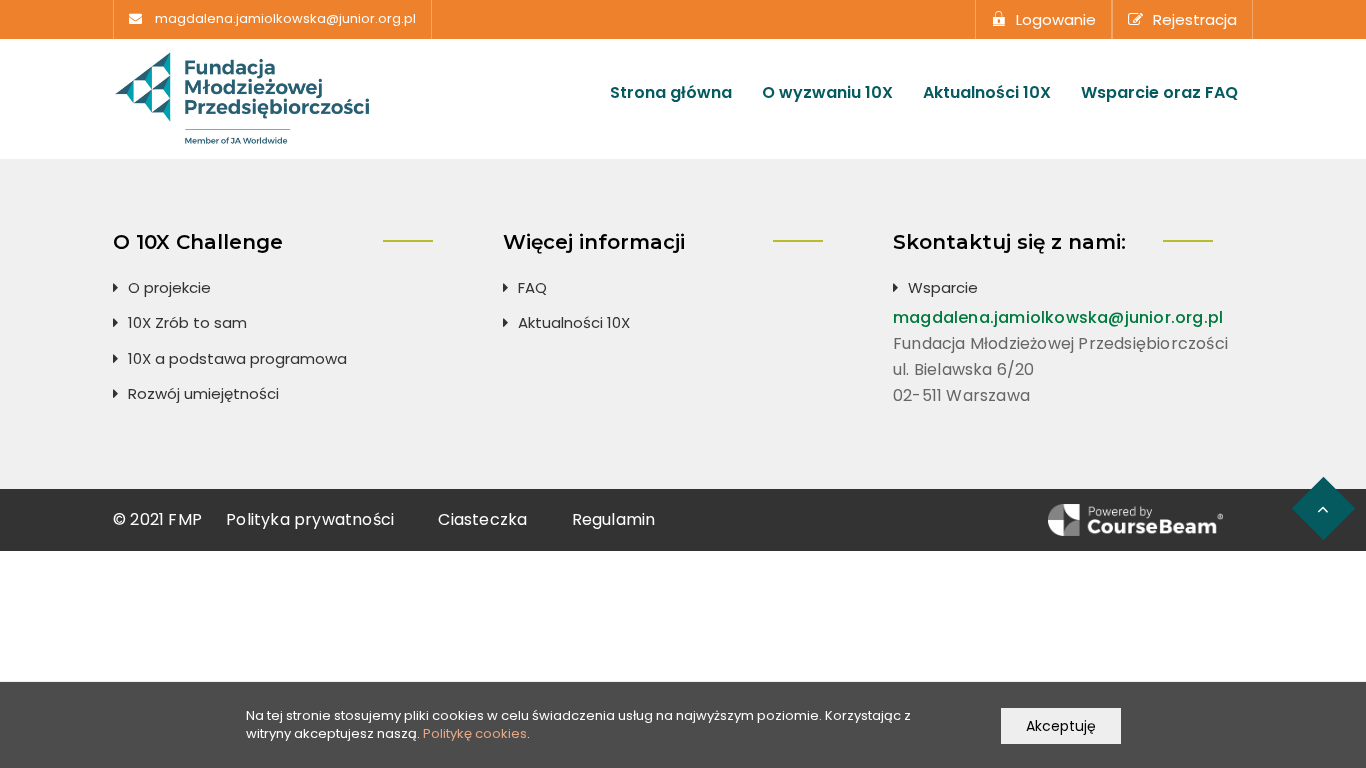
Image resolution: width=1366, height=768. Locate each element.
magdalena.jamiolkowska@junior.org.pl (285, 19)
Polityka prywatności (310, 519)
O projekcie (169, 287)
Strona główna (671, 93)
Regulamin (614, 519)
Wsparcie (943, 287)
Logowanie (1056, 19)
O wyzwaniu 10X (827, 93)
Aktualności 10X (987, 93)
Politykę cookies (475, 733)
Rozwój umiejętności (203, 393)
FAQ (532, 287)
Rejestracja (1195, 19)
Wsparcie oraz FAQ (1159, 93)
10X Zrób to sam (187, 322)
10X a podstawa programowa (237, 358)
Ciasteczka (482, 519)
